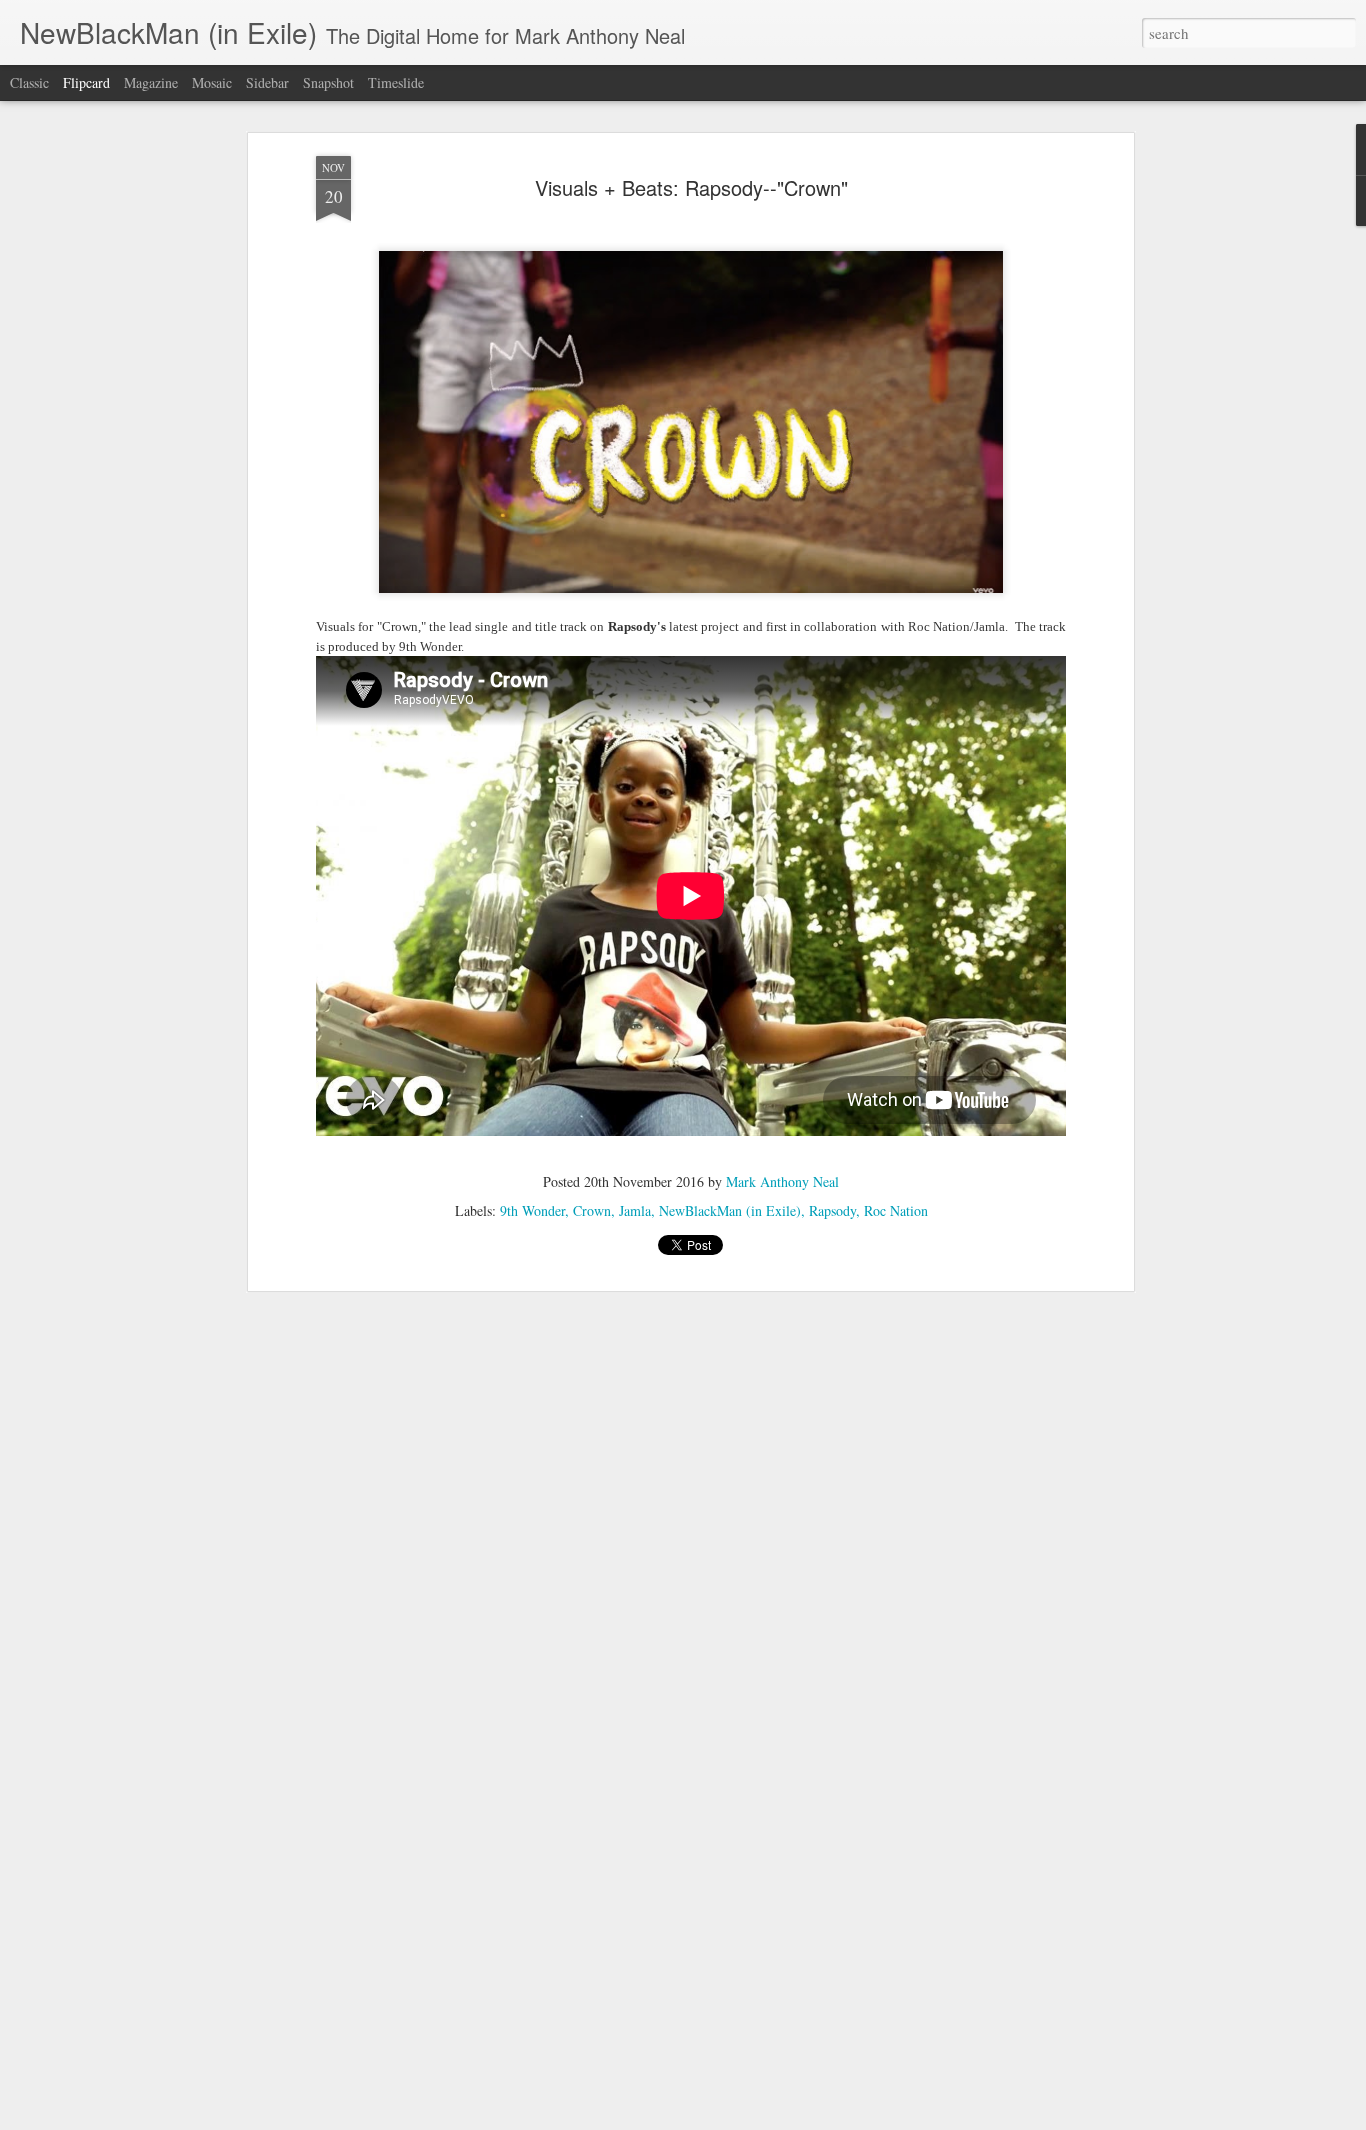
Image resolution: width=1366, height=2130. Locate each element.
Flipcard (86, 82)
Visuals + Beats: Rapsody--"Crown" (691, 187)
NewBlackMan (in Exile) (730, 1210)
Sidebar (267, 82)
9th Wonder (532, 1210)
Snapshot (328, 82)
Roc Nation (896, 1210)
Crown (592, 1210)
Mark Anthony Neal (782, 1181)
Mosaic (212, 82)
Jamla (635, 1210)
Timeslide (396, 82)
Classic (29, 82)
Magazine (151, 82)
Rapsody (832, 1210)
